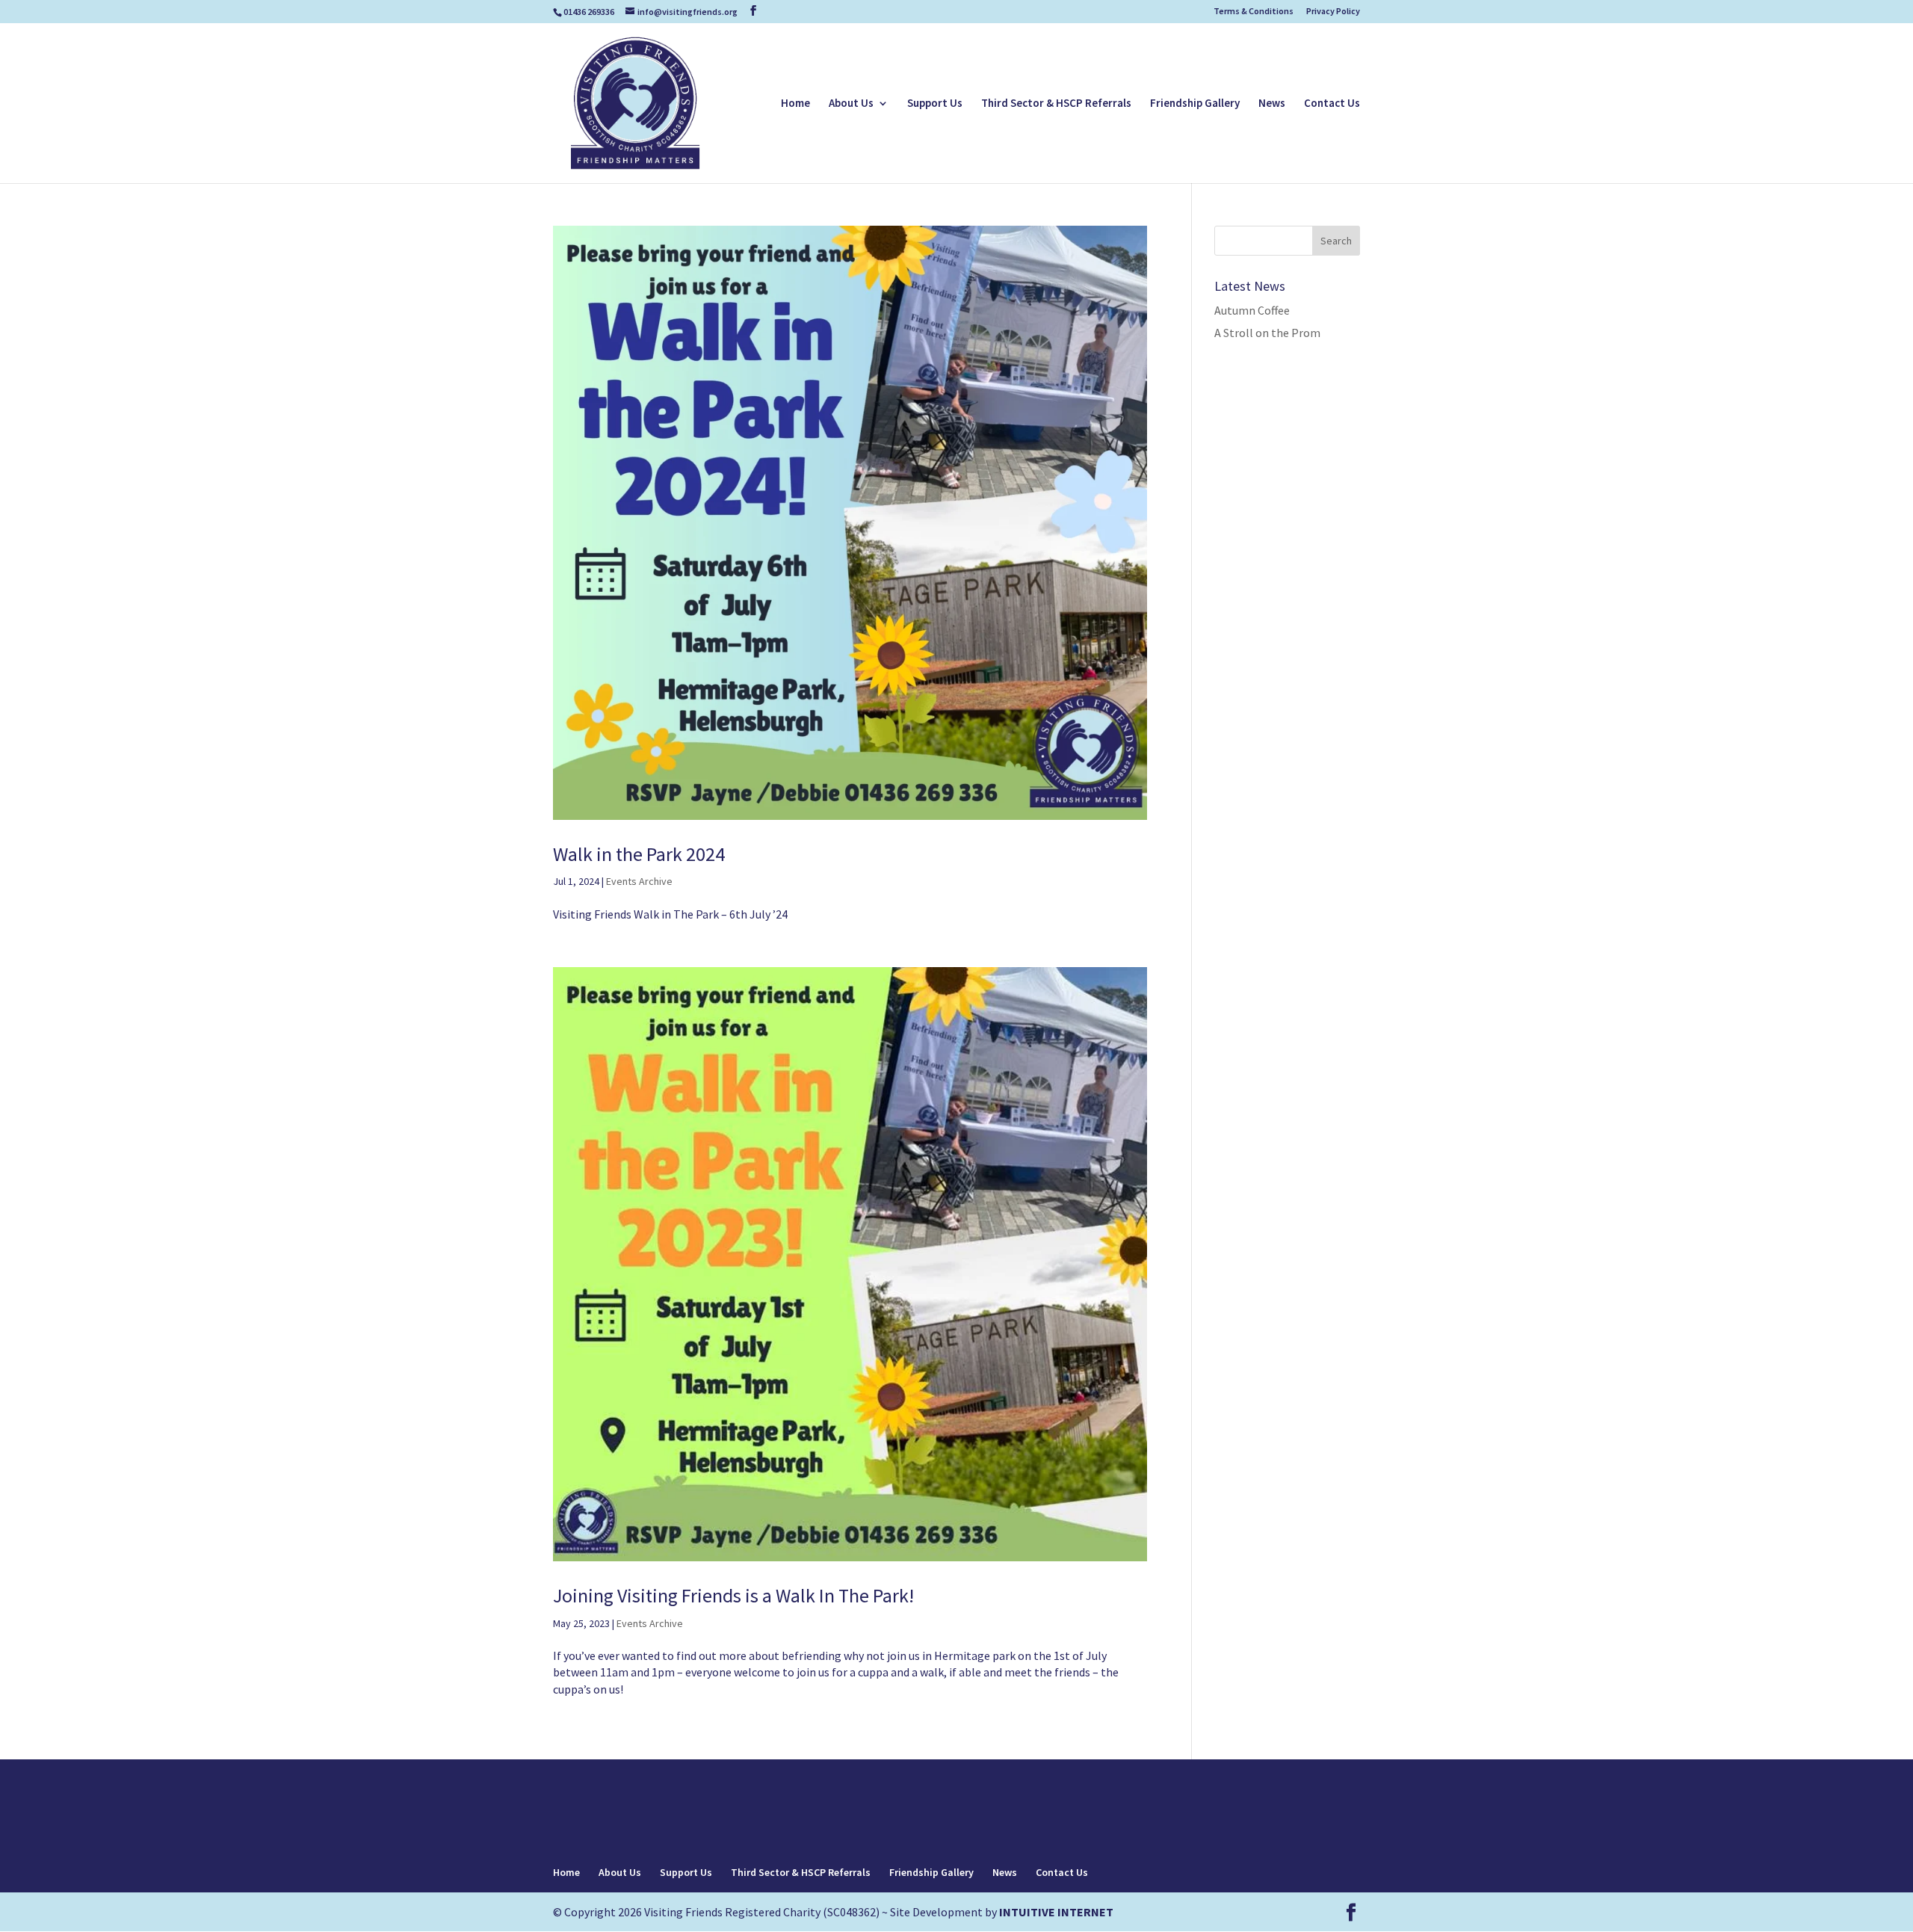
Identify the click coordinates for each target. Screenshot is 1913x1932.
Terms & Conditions (1254, 12)
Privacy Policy (1333, 12)
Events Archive (639, 881)
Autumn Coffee (1252, 310)
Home (795, 104)
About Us (851, 104)
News (1272, 104)
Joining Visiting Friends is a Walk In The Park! (733, 1595)
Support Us (935, 104)
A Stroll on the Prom (1267, 333)
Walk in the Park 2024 (639, 854)
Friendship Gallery (1195, 104)
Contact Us (1332, 104)
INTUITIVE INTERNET (1056, 1912)
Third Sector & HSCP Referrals (1056, 104)
